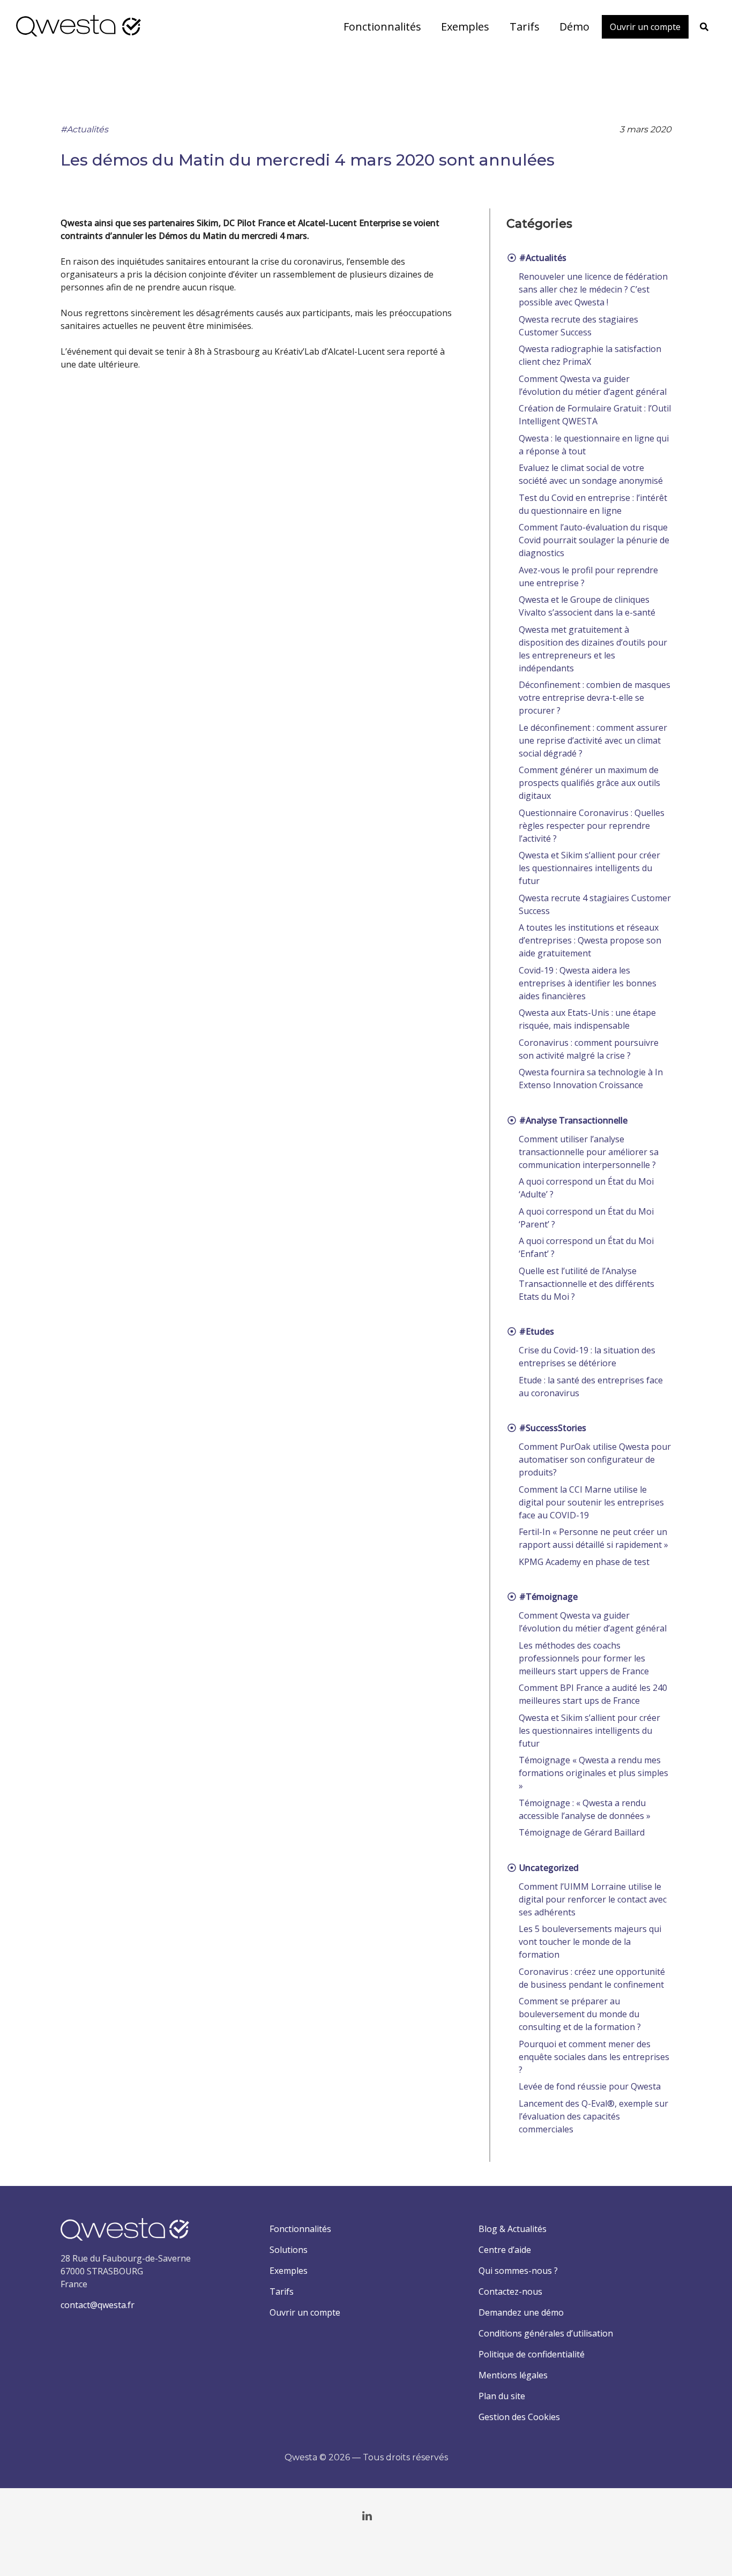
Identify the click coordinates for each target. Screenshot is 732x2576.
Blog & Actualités (513, 2229)
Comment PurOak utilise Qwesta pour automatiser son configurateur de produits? (595, 1459)
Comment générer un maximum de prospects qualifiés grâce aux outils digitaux (589, 783)
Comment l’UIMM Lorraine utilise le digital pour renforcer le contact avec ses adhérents (593, 1899)
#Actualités (84, 129)
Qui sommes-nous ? (518, 2271)
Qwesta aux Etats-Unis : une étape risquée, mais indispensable (587, 1019)
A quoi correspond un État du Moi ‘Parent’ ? (586, 1218)
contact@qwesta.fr (98, 2305)
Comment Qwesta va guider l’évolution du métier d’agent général (593, 385)
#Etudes (536, 1331)
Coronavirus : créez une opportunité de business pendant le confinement (592, 1978)
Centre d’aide (505, 2250)
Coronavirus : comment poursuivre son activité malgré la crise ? (589, 1049)
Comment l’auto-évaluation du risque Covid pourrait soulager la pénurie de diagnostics (594, 540)
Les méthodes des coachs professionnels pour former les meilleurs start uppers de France (584, 1658)
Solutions (289, 2250)
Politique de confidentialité (532, 2354)
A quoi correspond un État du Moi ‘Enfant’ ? (586, 1247)
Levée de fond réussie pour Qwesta (590, 2086)
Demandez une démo (521, 2312)
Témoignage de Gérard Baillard (582, 1832)
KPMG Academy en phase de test (584, 1562)
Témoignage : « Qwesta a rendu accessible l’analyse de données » (585, 1809)
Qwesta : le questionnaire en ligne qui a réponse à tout (594, 445)
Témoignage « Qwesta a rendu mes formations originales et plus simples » (593, 1773)
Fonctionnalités (300, 2229)
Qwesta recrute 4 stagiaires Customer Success (595, 904)
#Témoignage (547, 1597)
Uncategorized (548, 1868)
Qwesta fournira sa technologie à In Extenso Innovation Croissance (591, 1079)
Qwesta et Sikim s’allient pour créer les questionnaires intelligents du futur (589, 868)
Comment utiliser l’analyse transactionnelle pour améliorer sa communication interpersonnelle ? (589, 1152)
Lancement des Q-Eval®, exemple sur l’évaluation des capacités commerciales (593, 2116)
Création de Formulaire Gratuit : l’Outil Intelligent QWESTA (595, 415)
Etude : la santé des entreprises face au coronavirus (591, 1387)
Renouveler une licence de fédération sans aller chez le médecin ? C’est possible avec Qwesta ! (593, 289)
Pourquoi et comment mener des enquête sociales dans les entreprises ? (594, 2057)
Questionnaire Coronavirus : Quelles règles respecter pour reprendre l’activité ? (592, 826)
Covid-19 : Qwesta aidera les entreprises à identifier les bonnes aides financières (588, 983)
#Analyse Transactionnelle (572, 1120)
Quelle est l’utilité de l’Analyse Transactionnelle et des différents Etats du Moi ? (587, 1284)
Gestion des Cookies (519, 2417)
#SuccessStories (552, 1428)
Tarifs (282, 2292)
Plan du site (502, 2396)
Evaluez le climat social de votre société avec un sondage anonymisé (591, 474)
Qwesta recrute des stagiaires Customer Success (578, 326)
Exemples (289, 2271)
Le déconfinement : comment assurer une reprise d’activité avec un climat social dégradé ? (593, 740)
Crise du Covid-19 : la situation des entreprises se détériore (587, 1357)
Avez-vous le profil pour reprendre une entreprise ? (588, 576)
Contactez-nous (510, 2292)
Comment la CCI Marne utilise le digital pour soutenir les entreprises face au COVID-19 (591, 1502)
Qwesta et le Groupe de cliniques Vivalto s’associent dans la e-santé (587, 606)
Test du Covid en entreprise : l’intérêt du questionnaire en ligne (593, 504)
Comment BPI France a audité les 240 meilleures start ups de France (593, 1694)
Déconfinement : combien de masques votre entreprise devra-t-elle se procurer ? (595, 698)
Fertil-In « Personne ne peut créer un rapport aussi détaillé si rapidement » (593, 1538)
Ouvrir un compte (305, 2312)
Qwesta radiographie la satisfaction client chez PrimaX (590, 355)
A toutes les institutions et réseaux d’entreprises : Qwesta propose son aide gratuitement (590, 940)
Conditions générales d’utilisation (546, 2333)
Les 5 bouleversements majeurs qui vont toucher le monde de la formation (590, 1942)
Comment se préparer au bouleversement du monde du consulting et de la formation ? (580, 2014)
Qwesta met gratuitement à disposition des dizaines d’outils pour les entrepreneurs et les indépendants (593, 649)
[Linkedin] (367, 2516)
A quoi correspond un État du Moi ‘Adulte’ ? (586, 1188)
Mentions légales (513, 2375)
